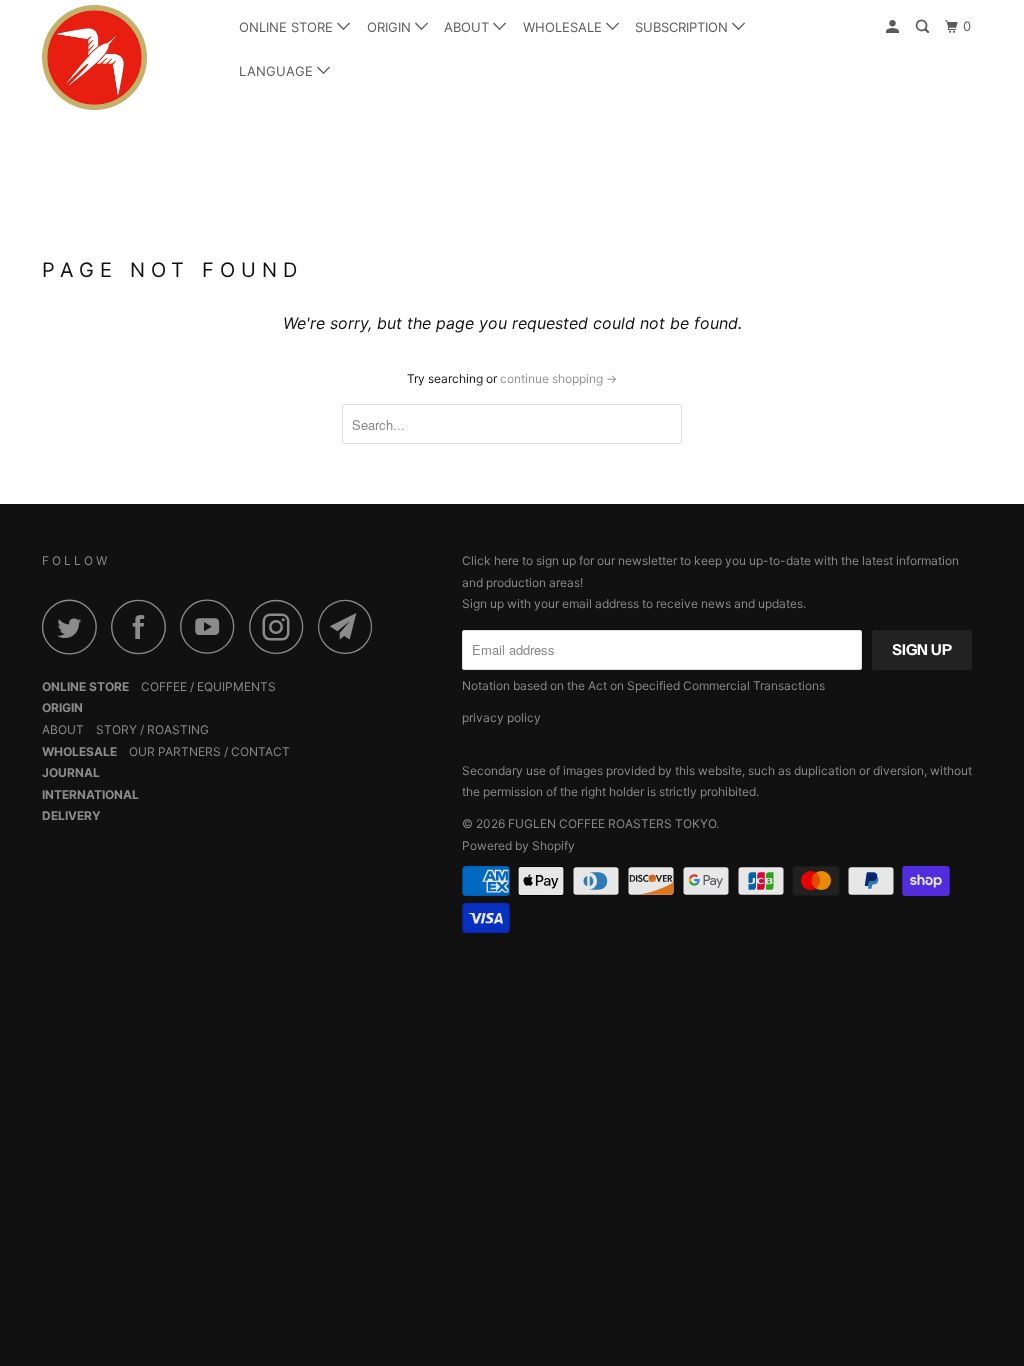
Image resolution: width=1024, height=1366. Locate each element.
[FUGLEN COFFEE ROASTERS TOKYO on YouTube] (213, 626)
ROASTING (178, 729)
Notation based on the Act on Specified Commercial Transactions (643, 685)
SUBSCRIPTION (683, 27)
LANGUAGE (278, 71)
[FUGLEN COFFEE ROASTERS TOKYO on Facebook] (144, 626)
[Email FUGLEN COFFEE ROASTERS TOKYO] (351, 626)
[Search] (924, 27)
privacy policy (501, 717)
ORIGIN (391, 27)
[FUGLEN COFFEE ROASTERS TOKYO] (122, 57)
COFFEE (164, 686)
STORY (116, 729)
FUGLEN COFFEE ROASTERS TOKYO (612, 823)
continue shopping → (558, 378)
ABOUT (468, 27)
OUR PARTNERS (175, 751)
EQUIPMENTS (236, 686)
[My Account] (894, 27)
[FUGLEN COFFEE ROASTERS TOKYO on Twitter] (75, 626)
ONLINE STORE (288, 27)
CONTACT (260, 751)
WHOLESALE (564, 27)
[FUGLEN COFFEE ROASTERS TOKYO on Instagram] (282, 626)
